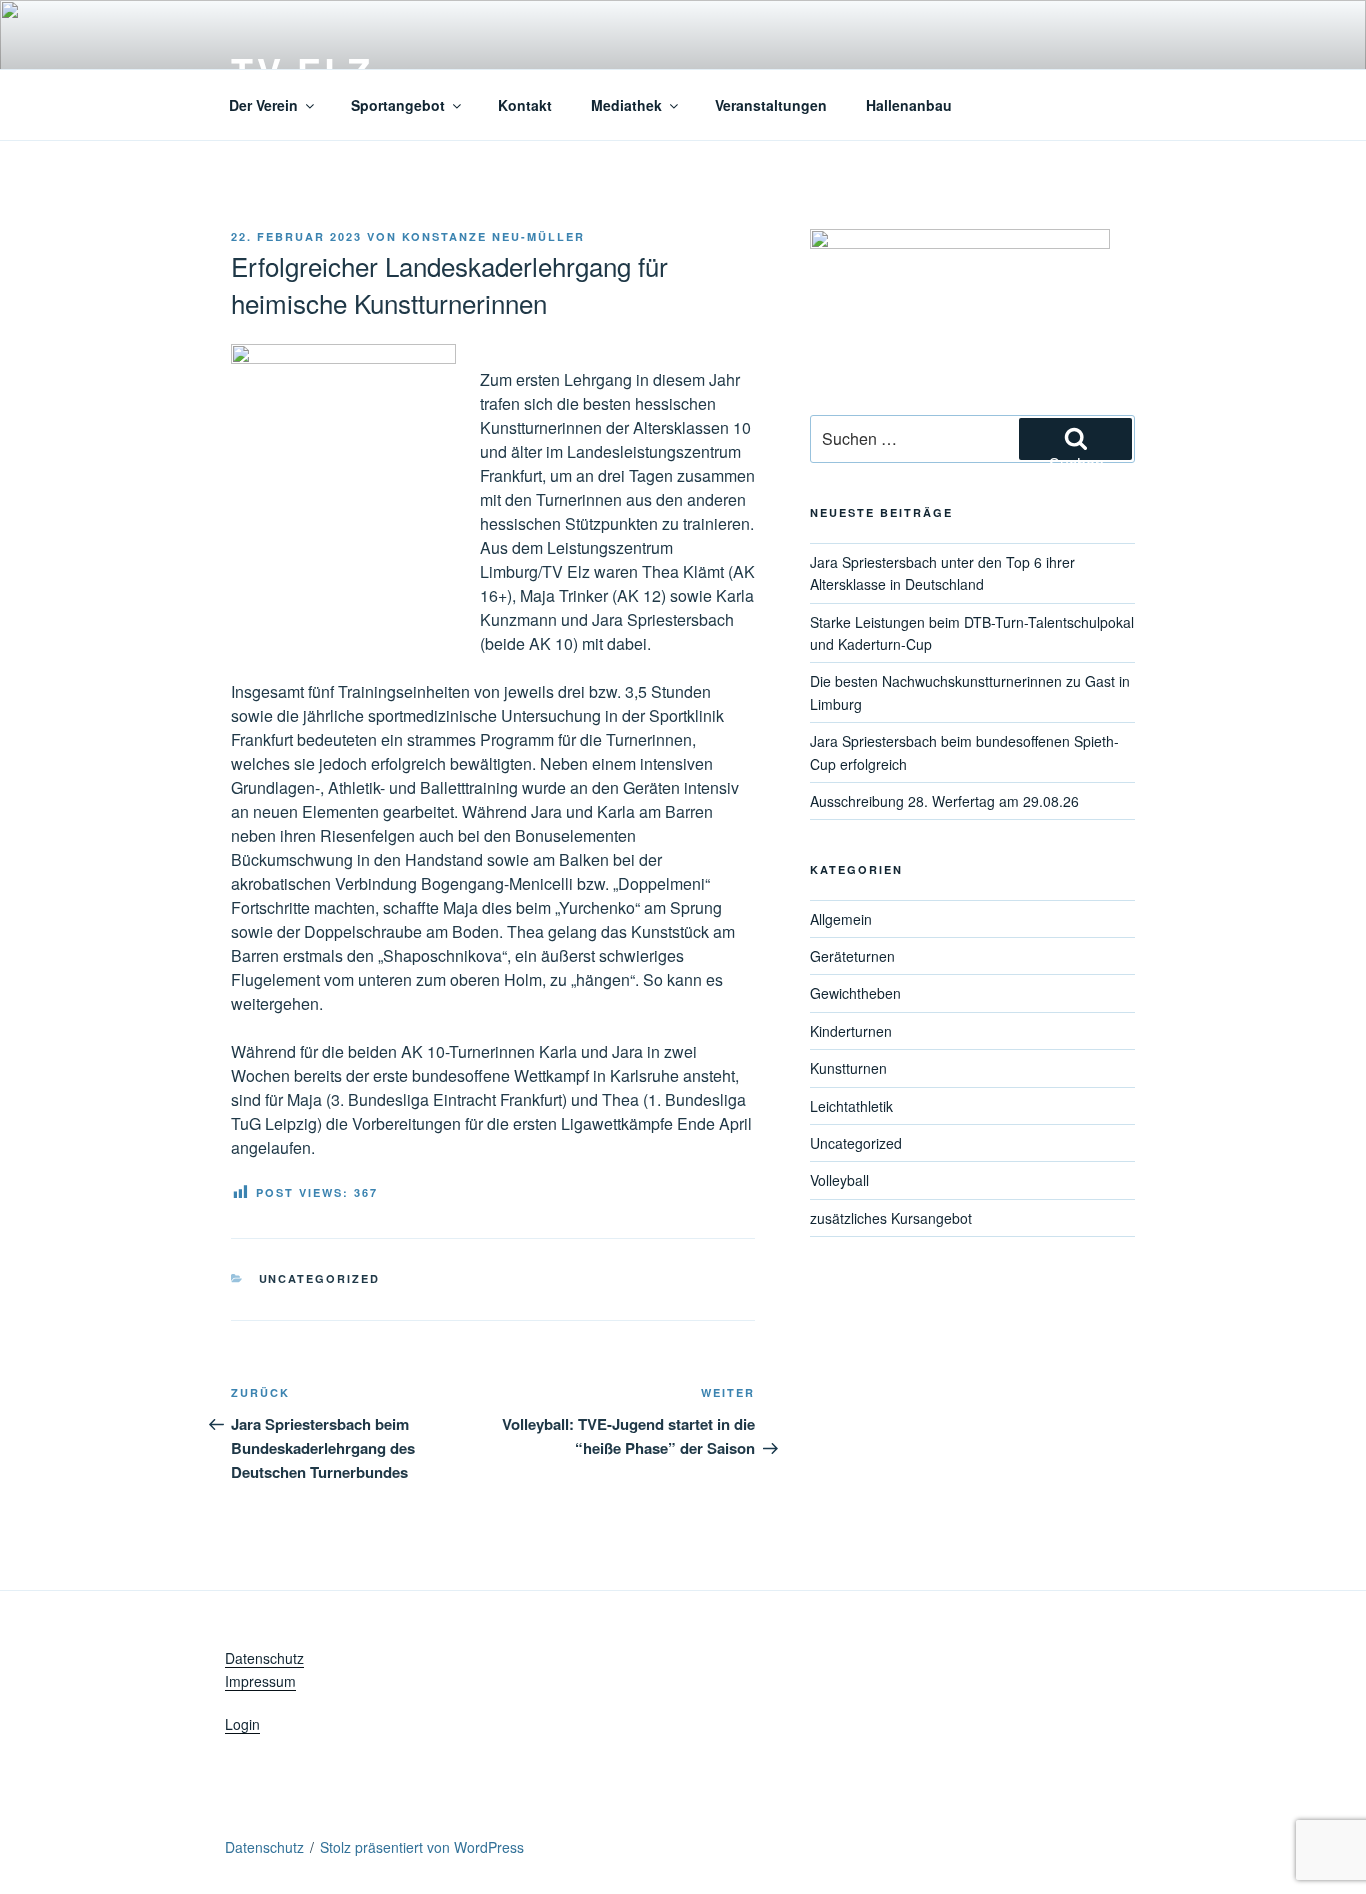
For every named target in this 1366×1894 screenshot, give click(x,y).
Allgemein (841, 919)
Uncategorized (320, 1278)
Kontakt (525, 105)
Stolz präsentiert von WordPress (422, 1847)
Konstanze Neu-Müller (493, 236)
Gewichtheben (855, 993)
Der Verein (263, 105)
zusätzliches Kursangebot (891, 1218)
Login (242, 1724)
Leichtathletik (851, 1106)
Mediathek (626, 105)
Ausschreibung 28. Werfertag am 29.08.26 (944, 801)
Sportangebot (398, 105)
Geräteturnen (852, 956)
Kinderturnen (851, 1031)
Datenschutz (264, 1658)
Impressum (260, 1681)
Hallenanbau (909, 105)
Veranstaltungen (771, 105)
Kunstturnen (848, 1068)
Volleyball (839, 1180)
